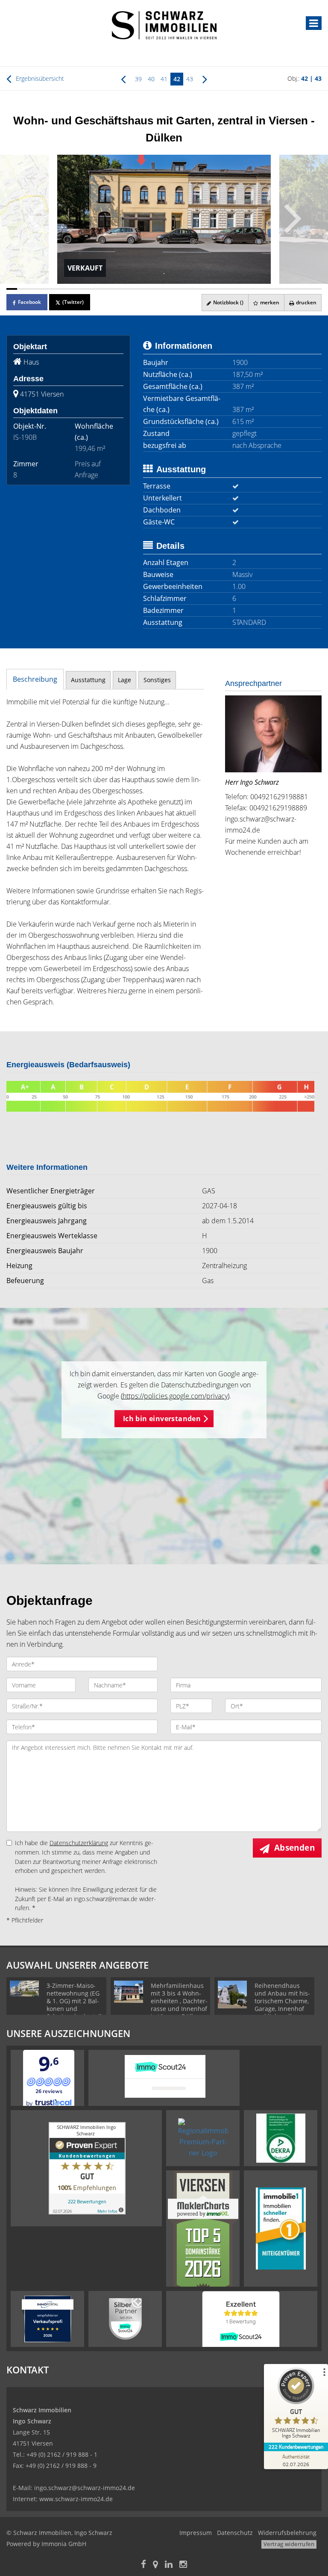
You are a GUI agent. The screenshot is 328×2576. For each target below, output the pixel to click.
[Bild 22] (240, 289)
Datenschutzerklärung (79, 1843)
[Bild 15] (164, 289)
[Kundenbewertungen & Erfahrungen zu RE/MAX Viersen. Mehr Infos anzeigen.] (87, 2167)
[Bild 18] (196, 289)
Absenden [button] (294, 1848)
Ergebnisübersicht (39, 78)
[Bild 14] (153, 289)
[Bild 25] (273, 289)
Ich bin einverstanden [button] (162, 1419)
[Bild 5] (55, 289)
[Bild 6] (66, 289)
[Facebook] (143, 2565)
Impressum (196, 2533)
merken (269, 302)
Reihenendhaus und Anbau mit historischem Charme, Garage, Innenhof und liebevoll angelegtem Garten (282, 2005)
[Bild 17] (186, 289)
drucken (306, 302)
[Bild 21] (229, 289)
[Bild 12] (131, 289)
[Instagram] (183, 2565)
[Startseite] (164, 24)
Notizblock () (228, 302)
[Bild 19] (207, 289)
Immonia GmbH (64, 2544)
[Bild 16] (175, 289)
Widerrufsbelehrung (287, 2533)
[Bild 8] (88, 289)
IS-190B (25, 437)
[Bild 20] (218, 289)
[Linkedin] (169, 2565)
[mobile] (314, 23)
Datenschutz (235, 2533)
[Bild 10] (110, 289)
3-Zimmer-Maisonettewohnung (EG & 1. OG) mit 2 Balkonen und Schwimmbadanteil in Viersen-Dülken (74, 2005)
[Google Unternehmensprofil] (155, 2565)
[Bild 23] (251, 289)
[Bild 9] (99, 289)
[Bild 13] (142, 289)
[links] (123, 79)
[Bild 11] (120, 289)
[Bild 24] (262, 289)
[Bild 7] (77, 289)
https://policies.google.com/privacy (175, 1396)
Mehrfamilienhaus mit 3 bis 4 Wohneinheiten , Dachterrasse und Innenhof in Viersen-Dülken (179, 2001)
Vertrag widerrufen (289, 2544)
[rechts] (205, 79)
